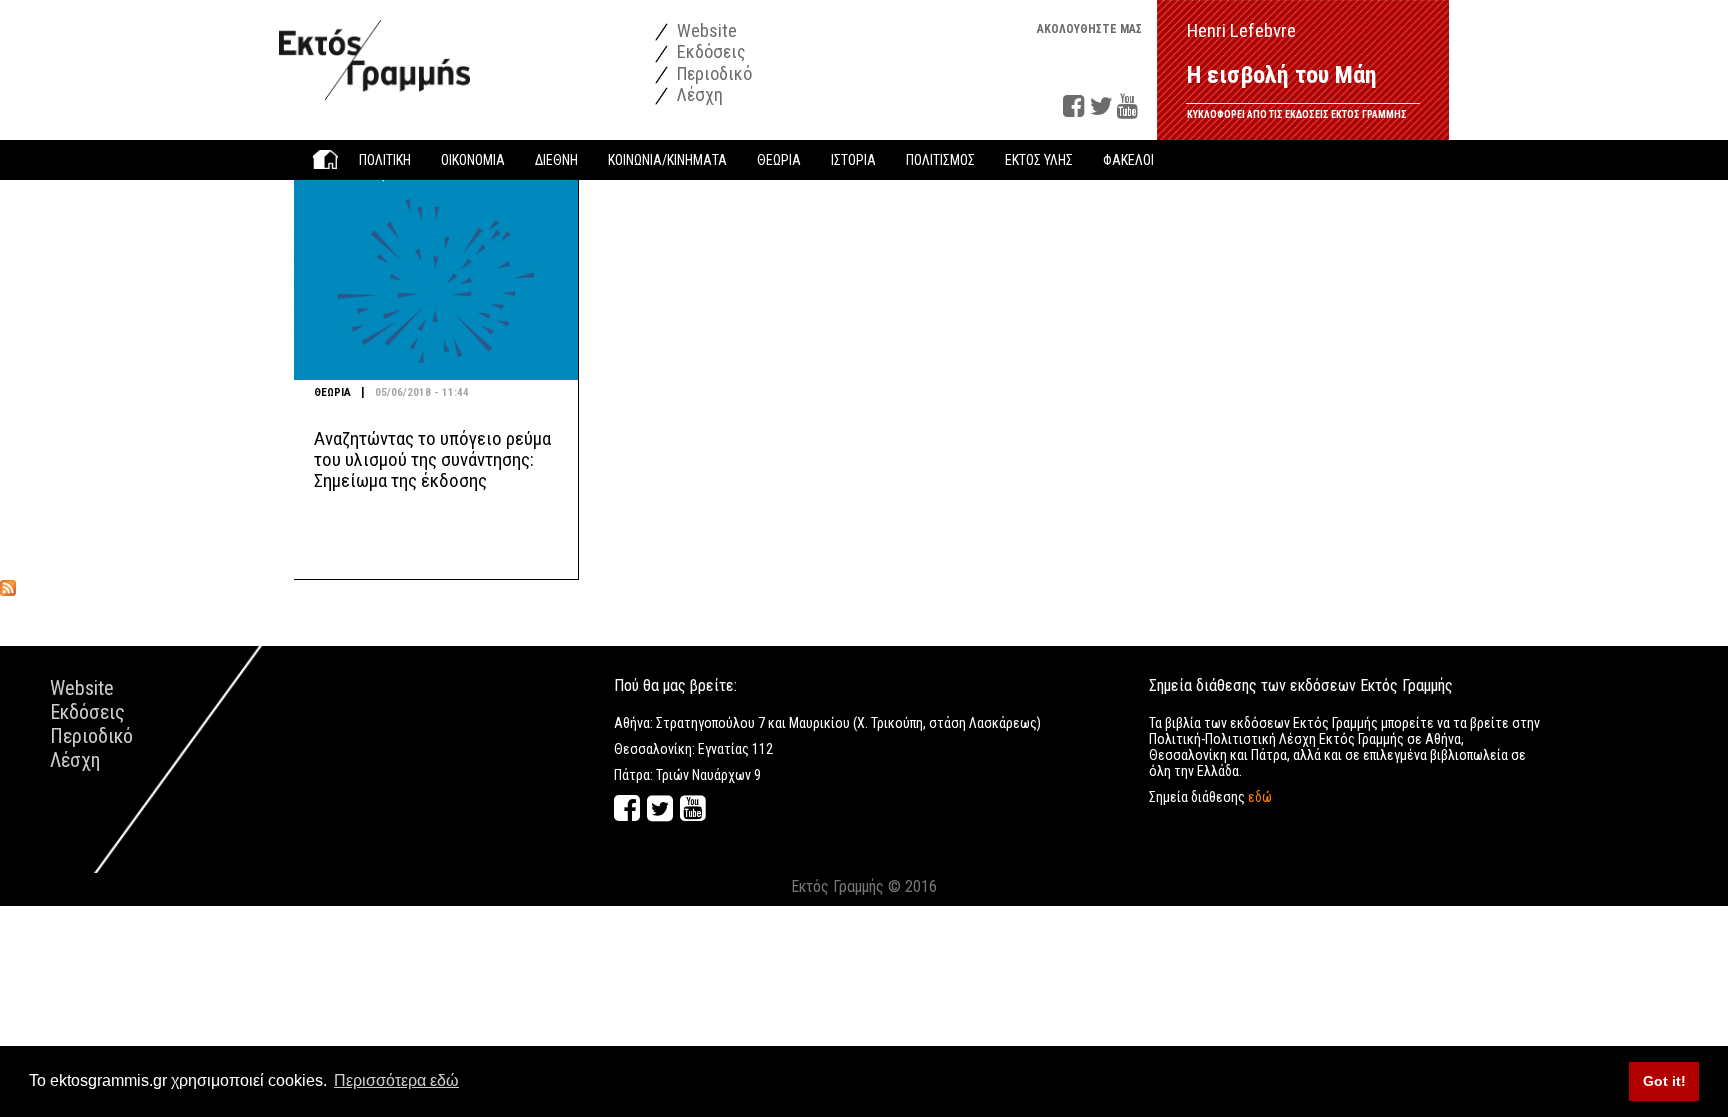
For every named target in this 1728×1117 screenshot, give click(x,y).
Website (705, 30)
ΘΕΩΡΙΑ (332, 392)
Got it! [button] (1664, 1081)
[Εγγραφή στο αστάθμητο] (8, 587)
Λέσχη (698, 94)
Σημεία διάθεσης (1210, 797)
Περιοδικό (712, 73)
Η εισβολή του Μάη (1282, 75)
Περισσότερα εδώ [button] (396, 1080)
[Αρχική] (374, 49)
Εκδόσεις (709, 51)
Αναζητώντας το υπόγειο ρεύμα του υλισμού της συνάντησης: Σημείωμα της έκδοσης (432, 459)
